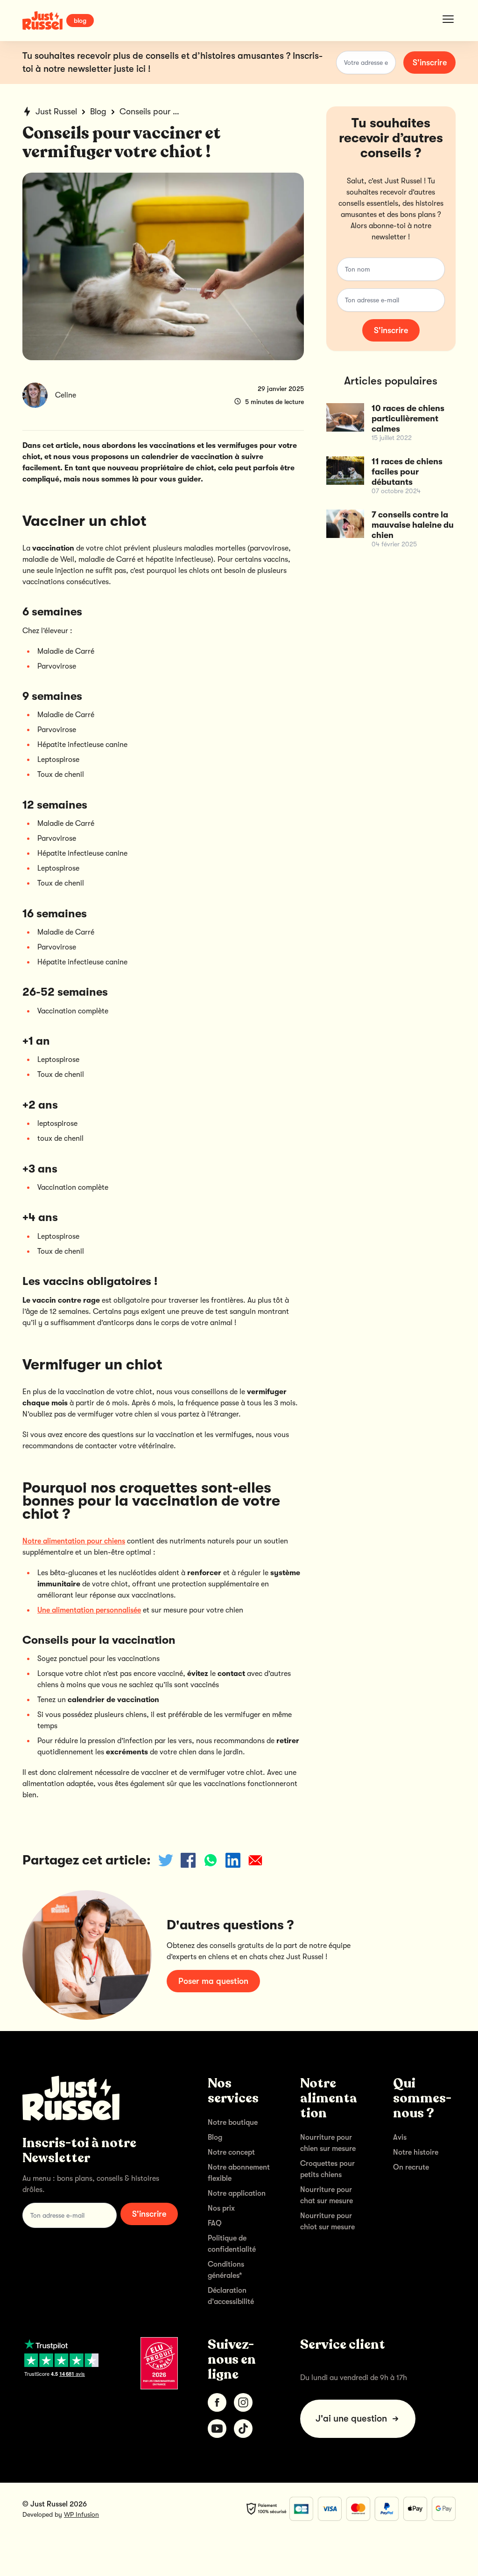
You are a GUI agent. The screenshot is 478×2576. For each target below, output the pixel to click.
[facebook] (217, 2402)
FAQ (215, 2223)
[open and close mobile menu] (448, 19)
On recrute (411, 2167)
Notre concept (231, 2152)
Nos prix (221, 2208)
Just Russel (56, 112)
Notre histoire (416, 2152)
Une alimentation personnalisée (89, 1610)
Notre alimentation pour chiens (74, 1541)
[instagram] (243, 2402)
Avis (400, 2137)
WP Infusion (81, 2514)
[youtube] (217, 2429)
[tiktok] (243, 2429)
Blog (98, 112)
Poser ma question (213, 1981)
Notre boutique (233, 2122)
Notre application (237, 2193)
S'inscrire (430, 63)
